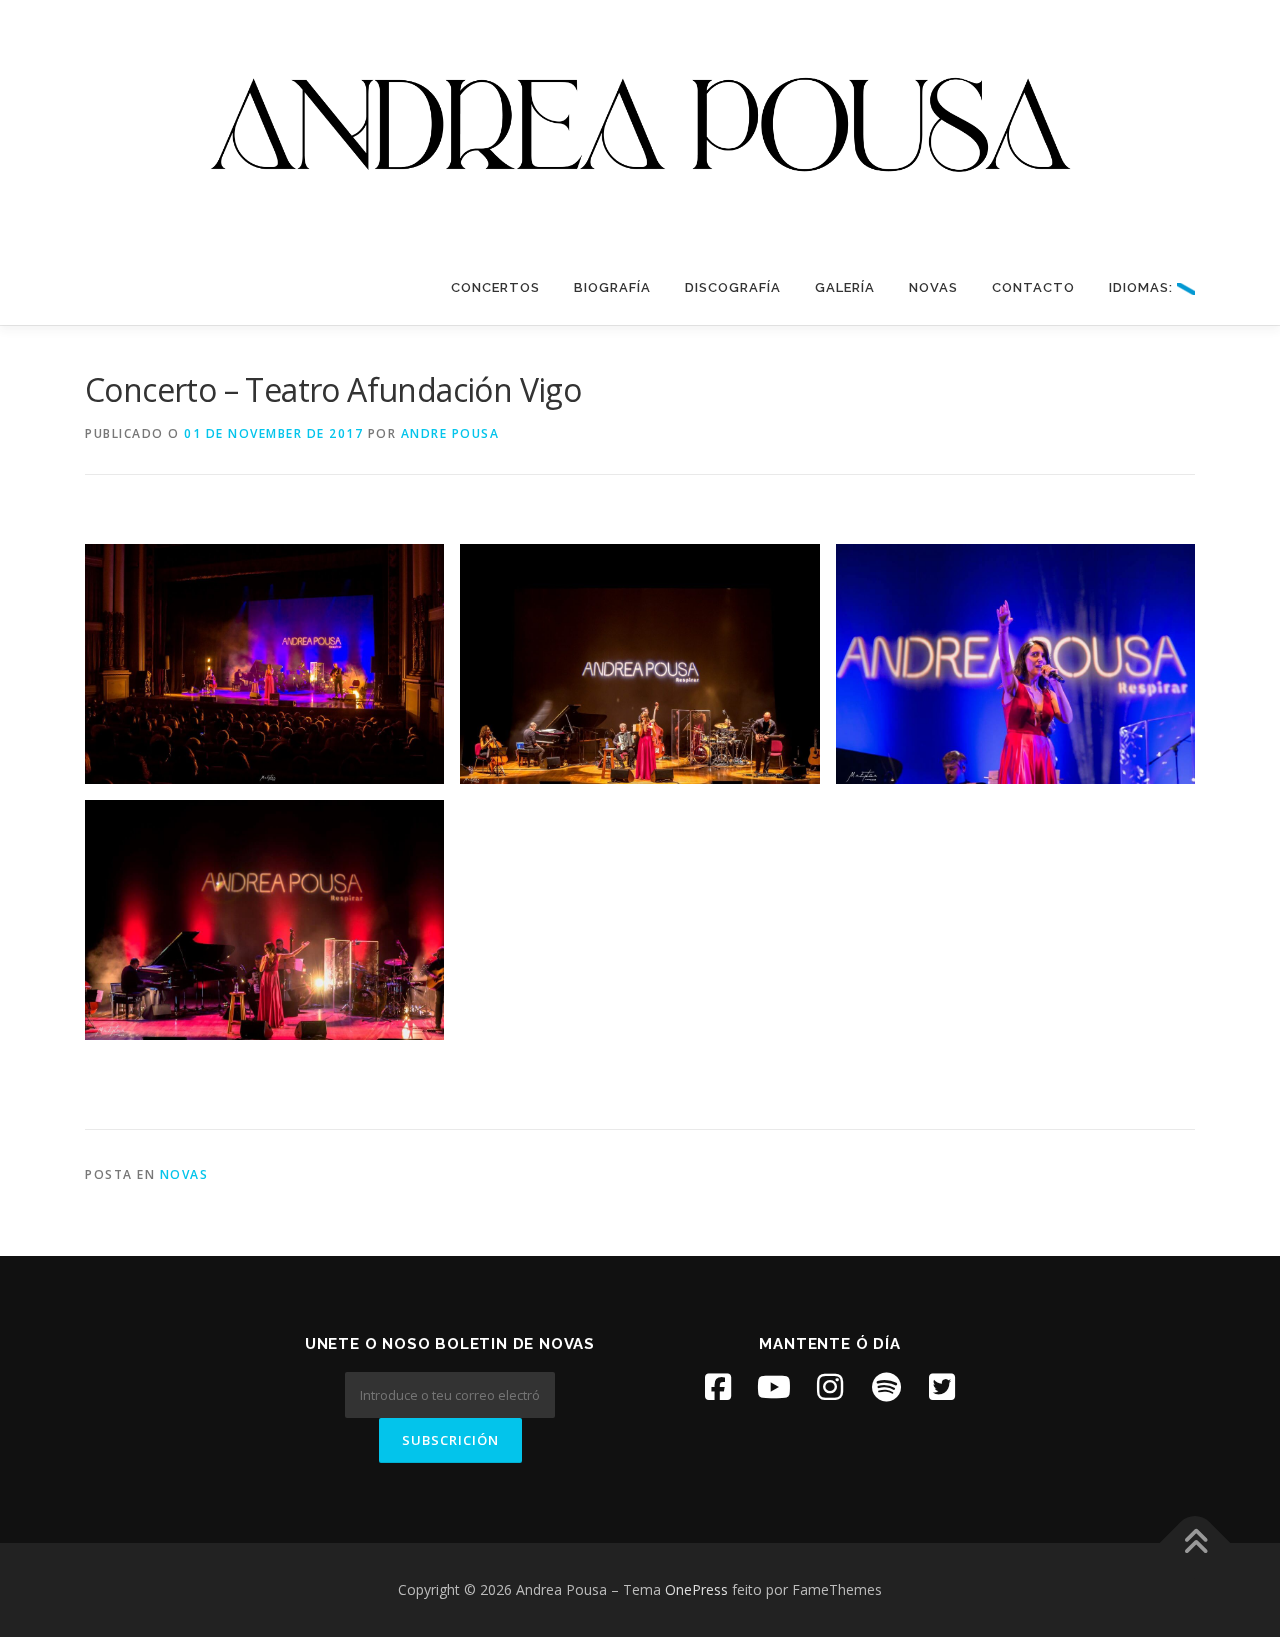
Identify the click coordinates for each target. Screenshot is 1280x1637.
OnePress (696, 1589)
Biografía (612, 287)
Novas (184, 1174)
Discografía (733, 287)
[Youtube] (774, 1387)
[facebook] (718, 1387)
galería (845, 287)
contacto (1033, 287)
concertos (495, 287)
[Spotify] (886, 1387)
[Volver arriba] (1195, 1543)
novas (933, 287)
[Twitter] (942, 1387)
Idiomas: (1143, 287)
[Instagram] (830, 1387)
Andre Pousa (450, 433)
